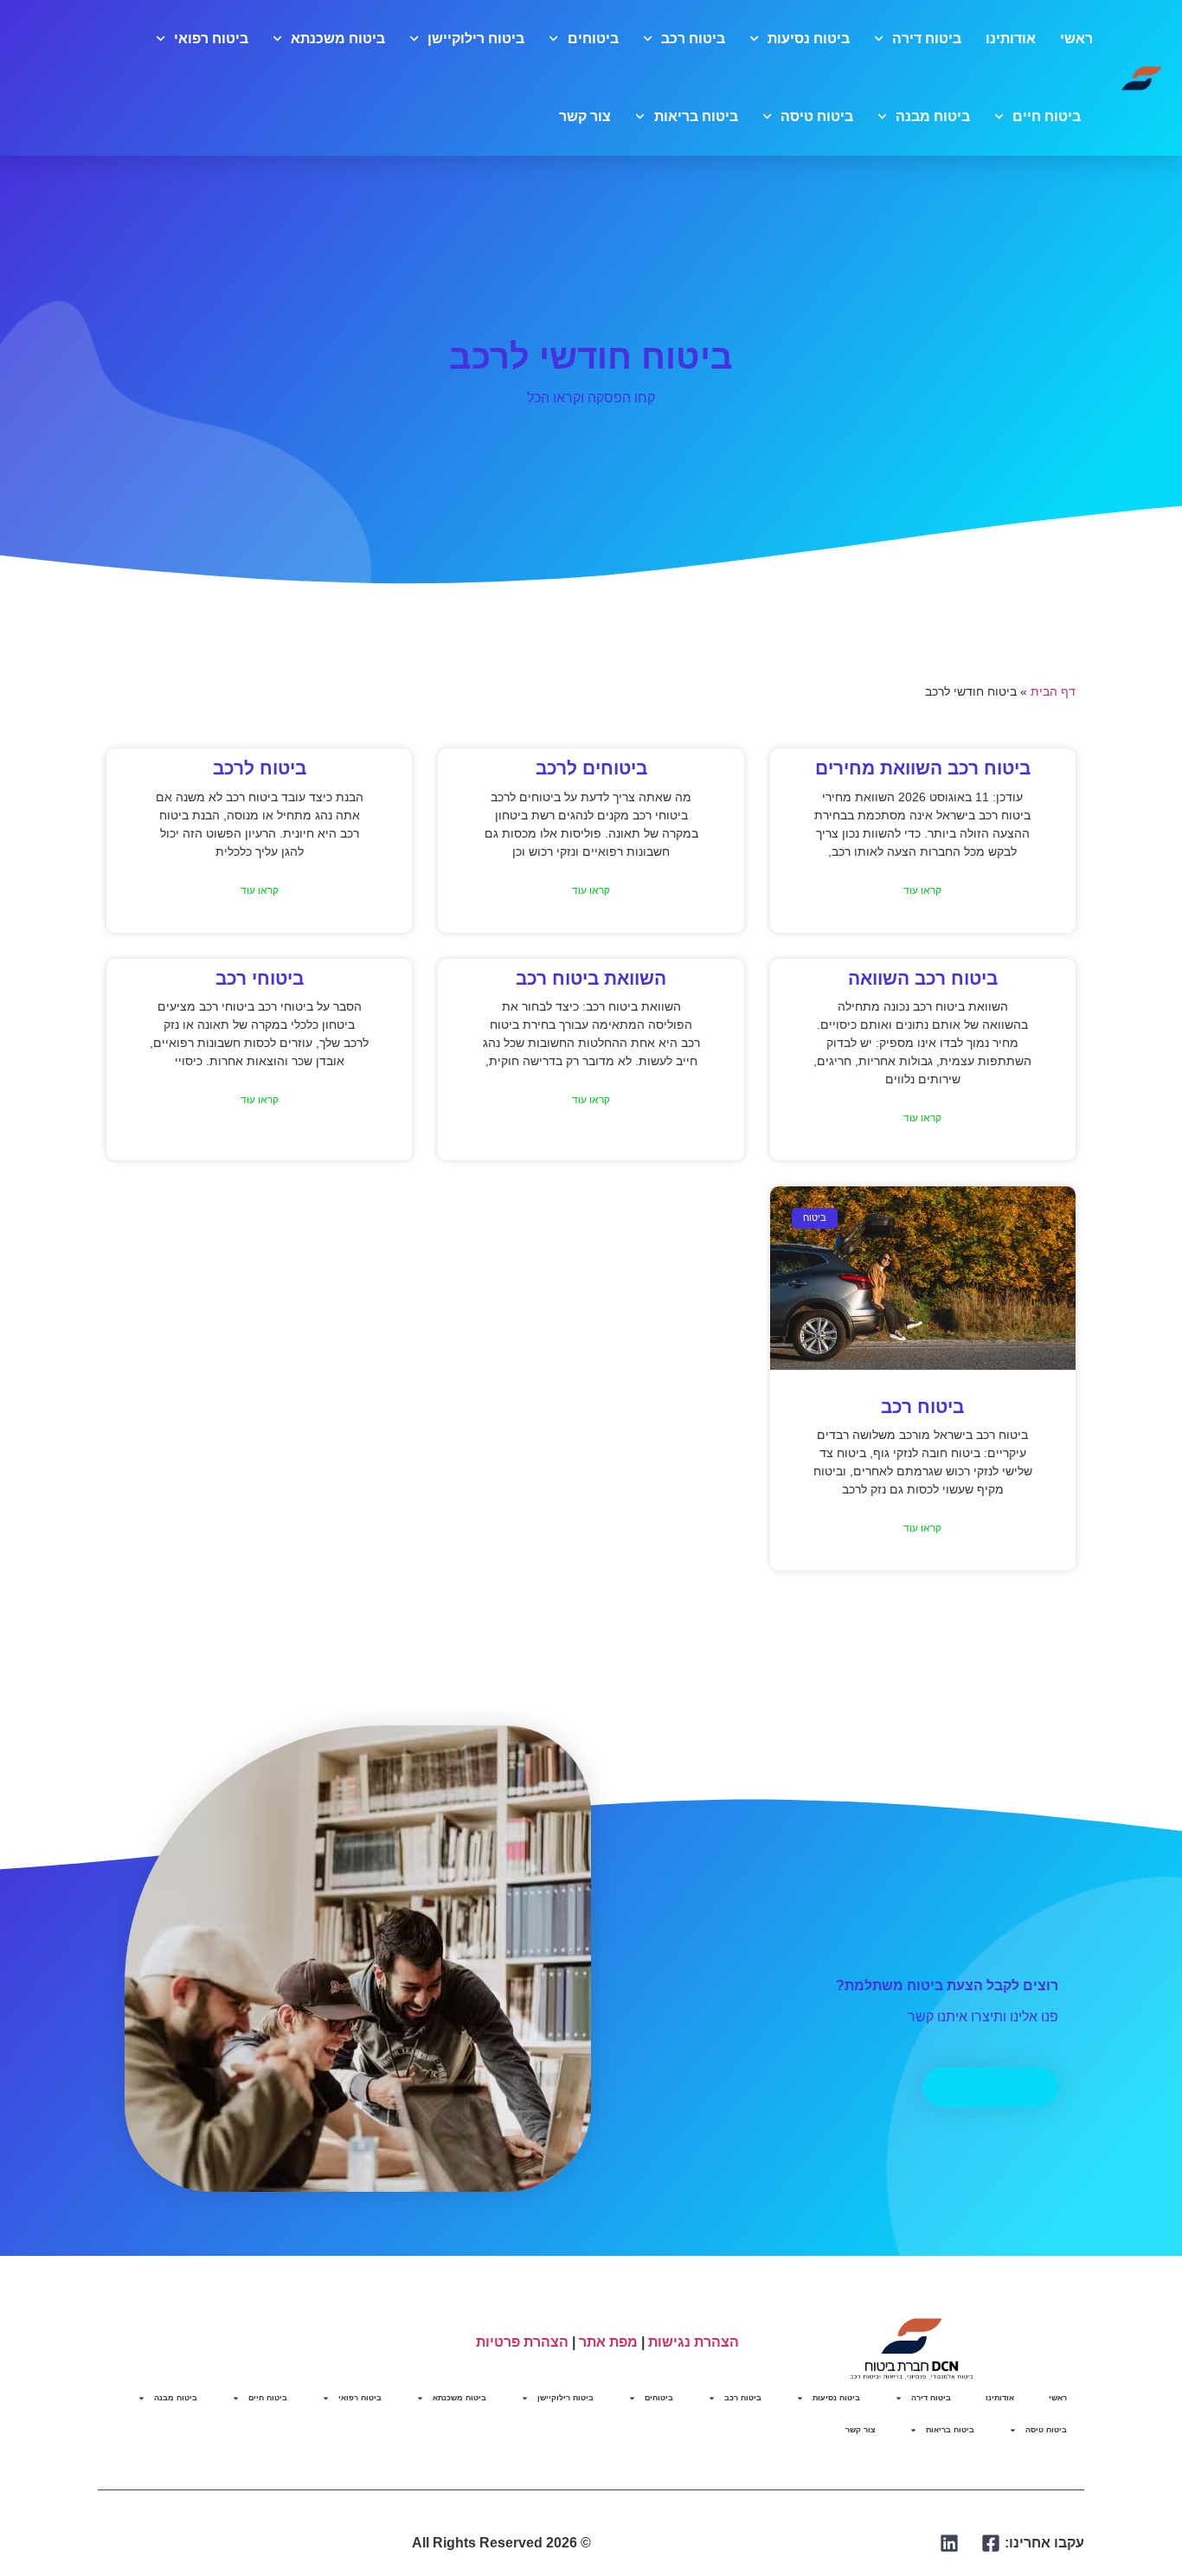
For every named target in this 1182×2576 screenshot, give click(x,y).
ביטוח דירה (927, 39)
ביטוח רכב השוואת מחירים (923, 768)
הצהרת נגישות (694, 2342)
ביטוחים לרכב (591, 768)
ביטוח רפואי (211, 39)
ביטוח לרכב (260, 768)
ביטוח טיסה (817, 116)
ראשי (1076, 39)
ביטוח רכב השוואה (923, 978)
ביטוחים (593, 39)
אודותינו (1011, 39)
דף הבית (1053, 692)
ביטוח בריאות (696, 116)
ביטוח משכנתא (338, 39)
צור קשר (585, 116)
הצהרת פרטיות (522, 2342)
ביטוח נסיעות (809, 39)
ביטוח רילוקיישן (476, 39)
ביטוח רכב (693, 39)
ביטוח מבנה (933, 116)
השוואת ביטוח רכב (591, 978)
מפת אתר (608, 2342)
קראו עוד (922, 890)
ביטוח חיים (1047, 116)
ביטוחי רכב (260, 978)
